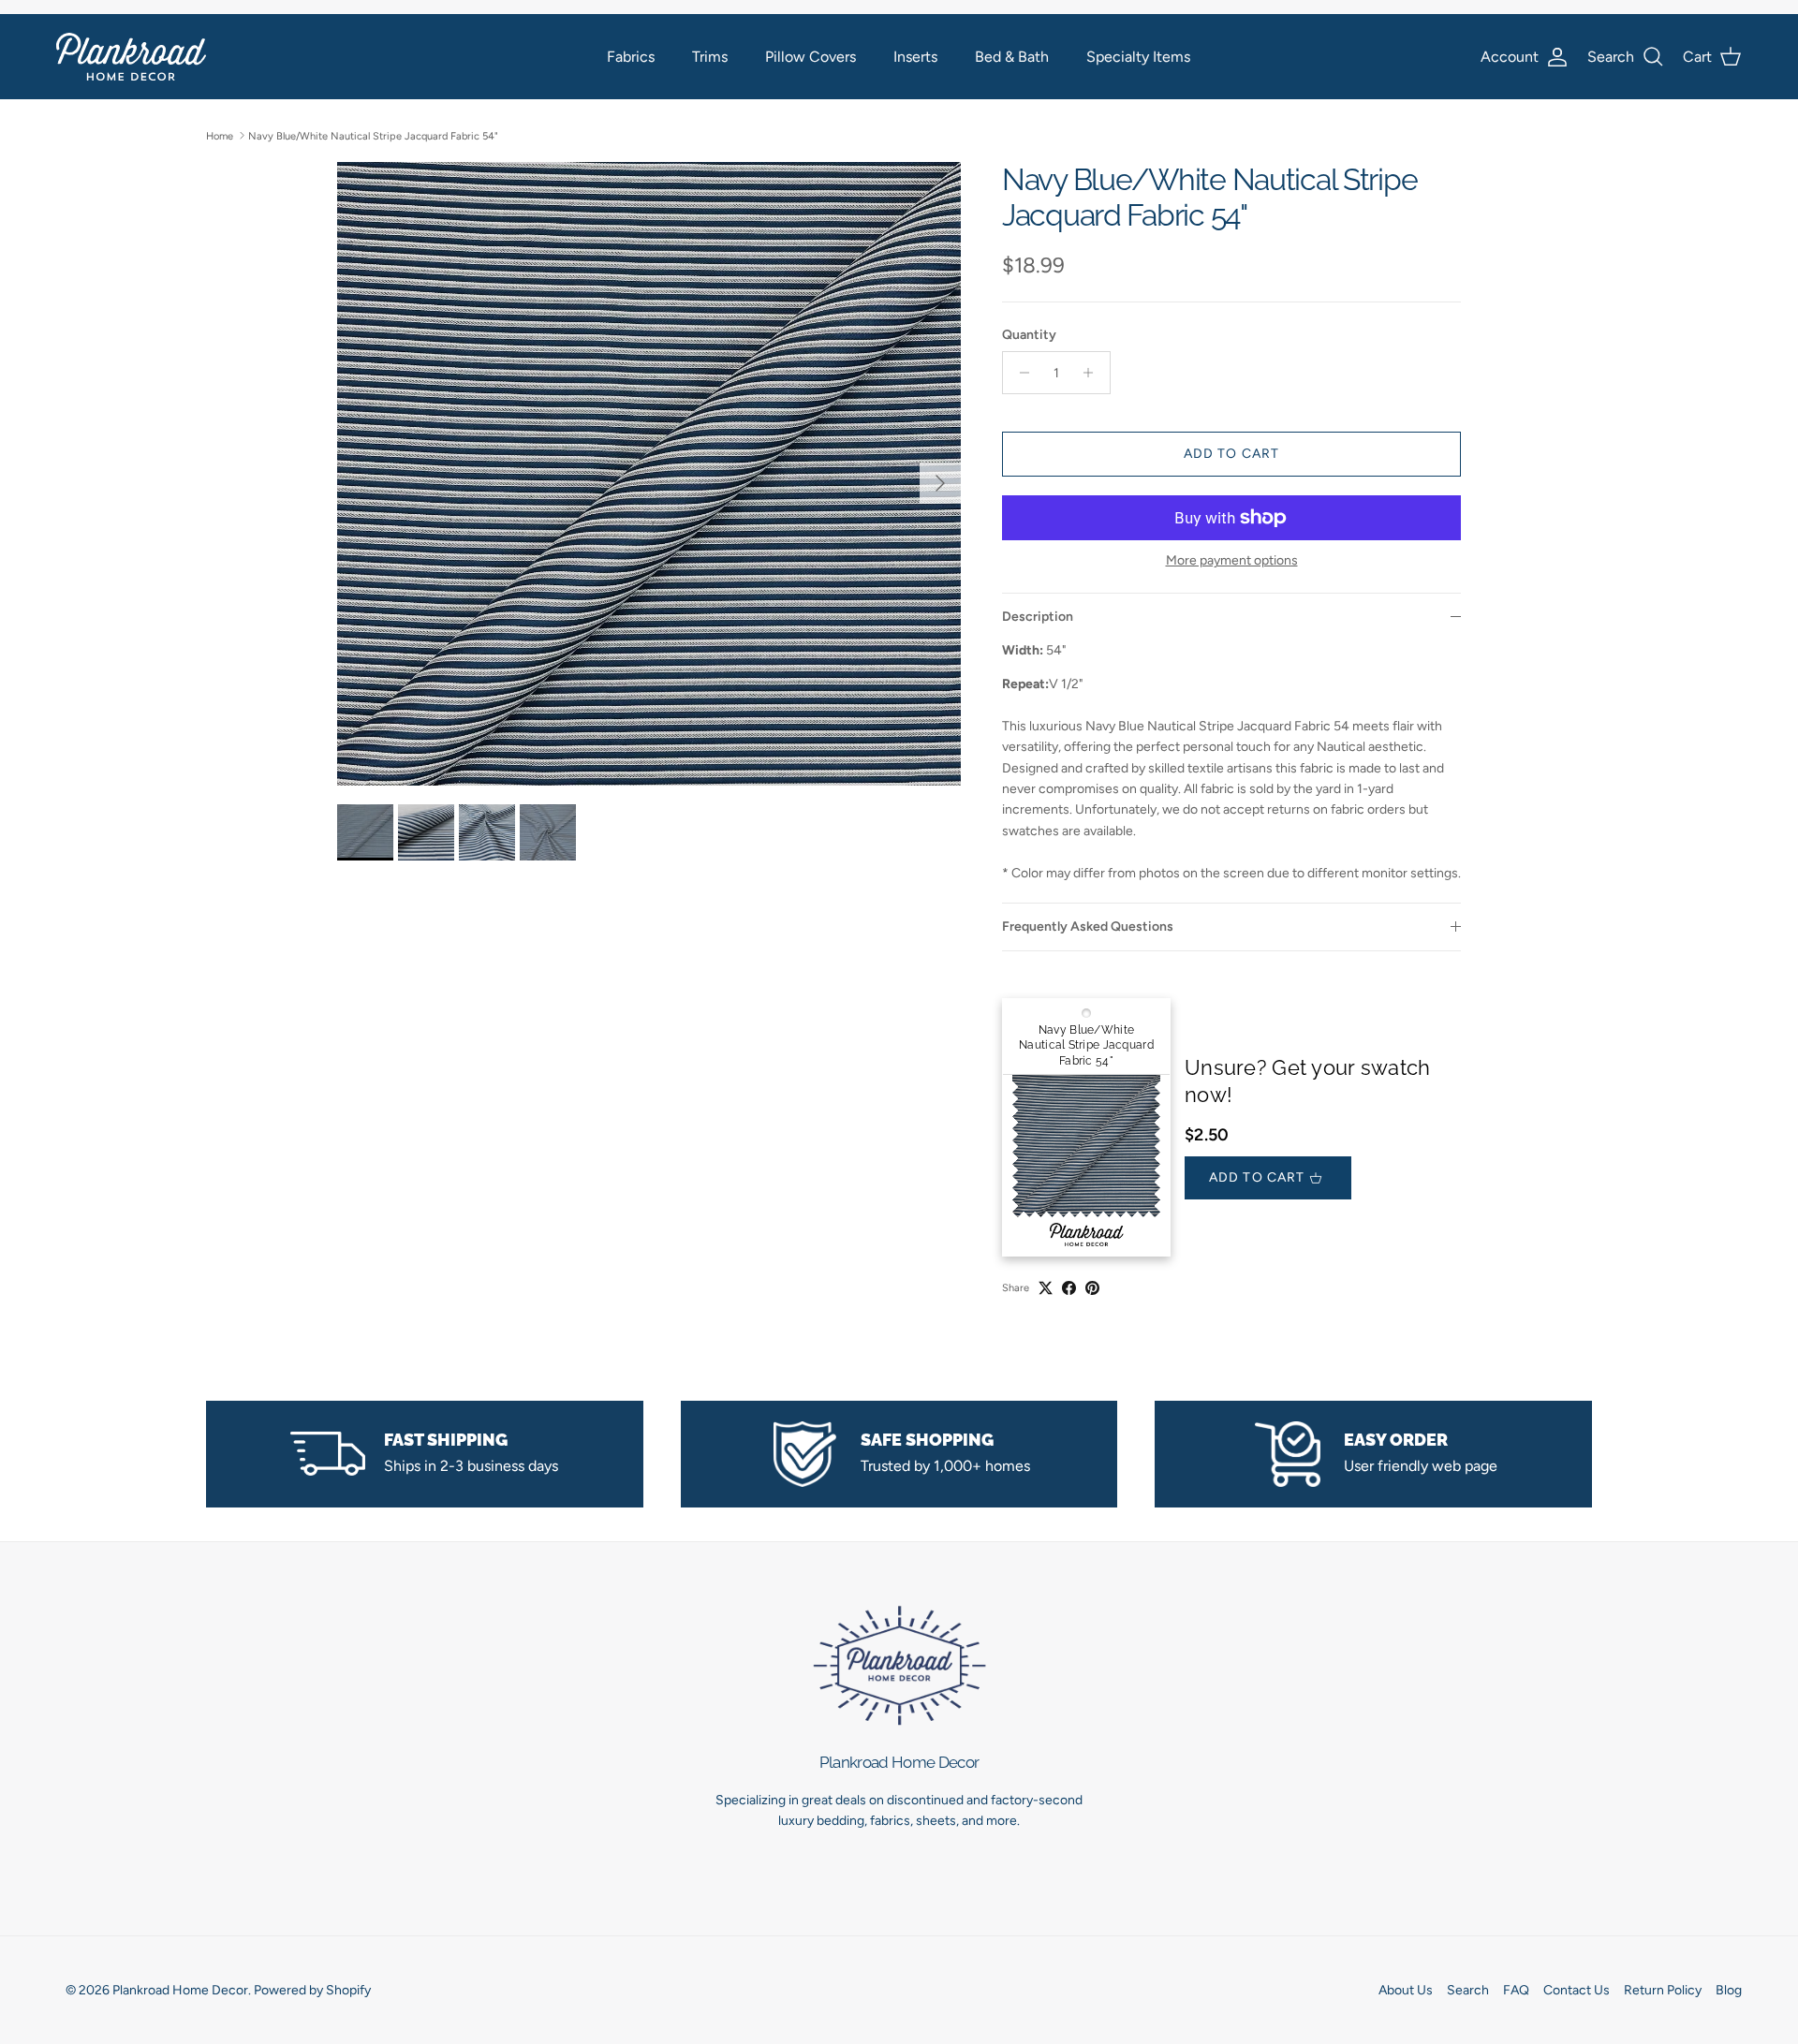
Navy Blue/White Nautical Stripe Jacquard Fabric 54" (373, 135)
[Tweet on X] (1046, 1288)
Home (220, 135)
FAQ (1516, 1990)
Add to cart (1231, 454)
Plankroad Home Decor (180, 1990)
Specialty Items (1138, 57)
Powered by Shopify (312, 1990)
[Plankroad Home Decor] (131, 57)
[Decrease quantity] (1019, 373)
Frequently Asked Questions (1088, 926)
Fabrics (631, 57)
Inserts (915, 57)
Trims (710, 57)
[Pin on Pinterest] (1092, 1288)
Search (1468, 1990)
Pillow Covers (811, 57)
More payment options (1232, 561)
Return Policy (1663, 1990)
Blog (1729, 1990)
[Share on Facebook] (1069, 1288)
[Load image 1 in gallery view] (649, 474)
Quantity (1029, 335)
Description (1038, 617)
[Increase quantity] (1093, 373)
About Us (1406, 1990)
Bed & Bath (1012, 57)
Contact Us (1577, 1990)
